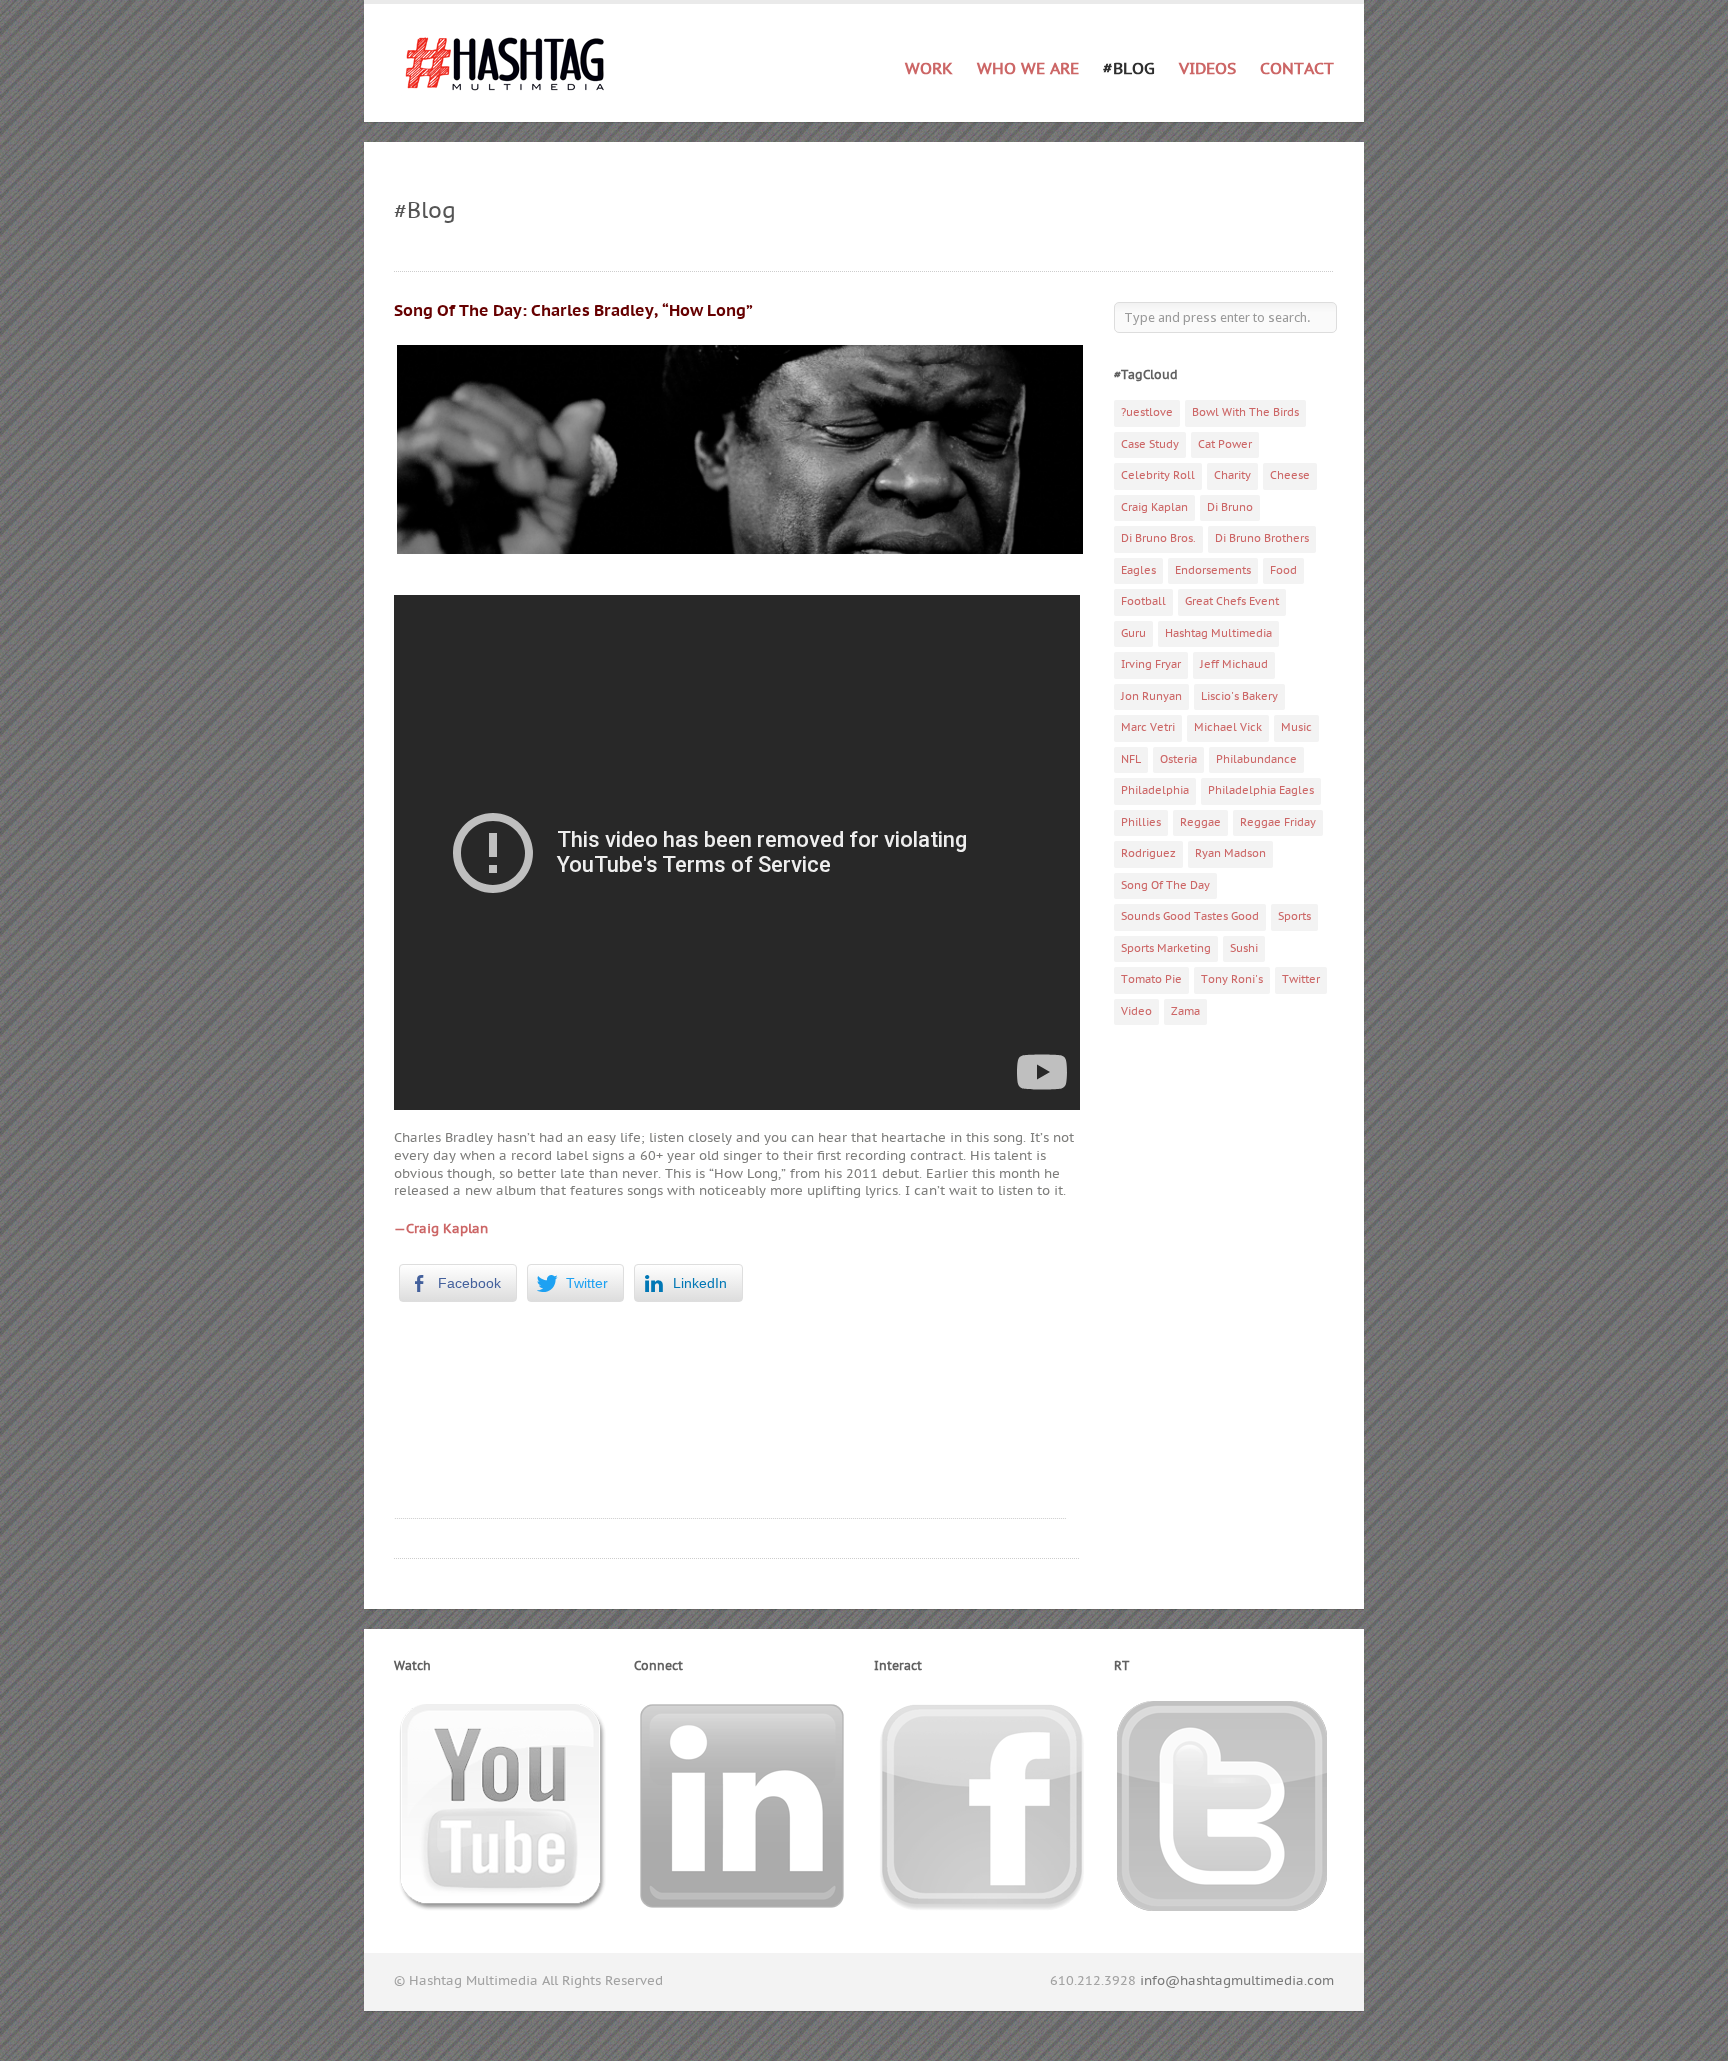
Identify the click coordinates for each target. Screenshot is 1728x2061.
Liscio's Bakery (1239, 696)
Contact (1297, 69)
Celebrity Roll (1158, 475)
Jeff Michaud (1234, 664)
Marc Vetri (1148, 727)
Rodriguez (1148, 853)
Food (1283, 570)
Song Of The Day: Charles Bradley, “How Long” (573, 311)
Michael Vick (1228, 727)
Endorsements (1213, 570)
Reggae (1200, 822)
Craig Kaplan (1154, 507)
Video (1136, 1011)
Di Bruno (1230, 507)
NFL (1131, 759)
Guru (1133, 633)
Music (1296, 727)
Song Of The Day (1165, 885)
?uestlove (1147, 412)
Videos (1207, 69)
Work (929, 65)
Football (1143, 601)
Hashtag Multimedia (1218, 633)
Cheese (1290, 475)
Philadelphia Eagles (1261, 790)
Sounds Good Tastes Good (1190, 916)
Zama (1185, 1011)
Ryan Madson (1230, 853)
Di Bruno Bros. (1158, 538)
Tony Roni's (1232, 979)
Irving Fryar (1151, 664)
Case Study (1150, 444)
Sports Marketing (1166, 948)
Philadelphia (1155, 790)
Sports (1294, 916)
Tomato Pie (1151, 979)
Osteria (1178, 759)
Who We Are (1028, 69)
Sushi (1244, 948)
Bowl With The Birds (1245, 412)
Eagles (1138, 570)
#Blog (1129, 69)
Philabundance (1256, 759)
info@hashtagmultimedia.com (1237, 1981)
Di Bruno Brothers (1262, 538)
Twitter (1301, 979)
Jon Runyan (1151, 696)
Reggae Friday (1278, 822)
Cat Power (1225, 444)
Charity (1232, 475)
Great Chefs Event (1232, 601)
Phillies (1141, 822)
